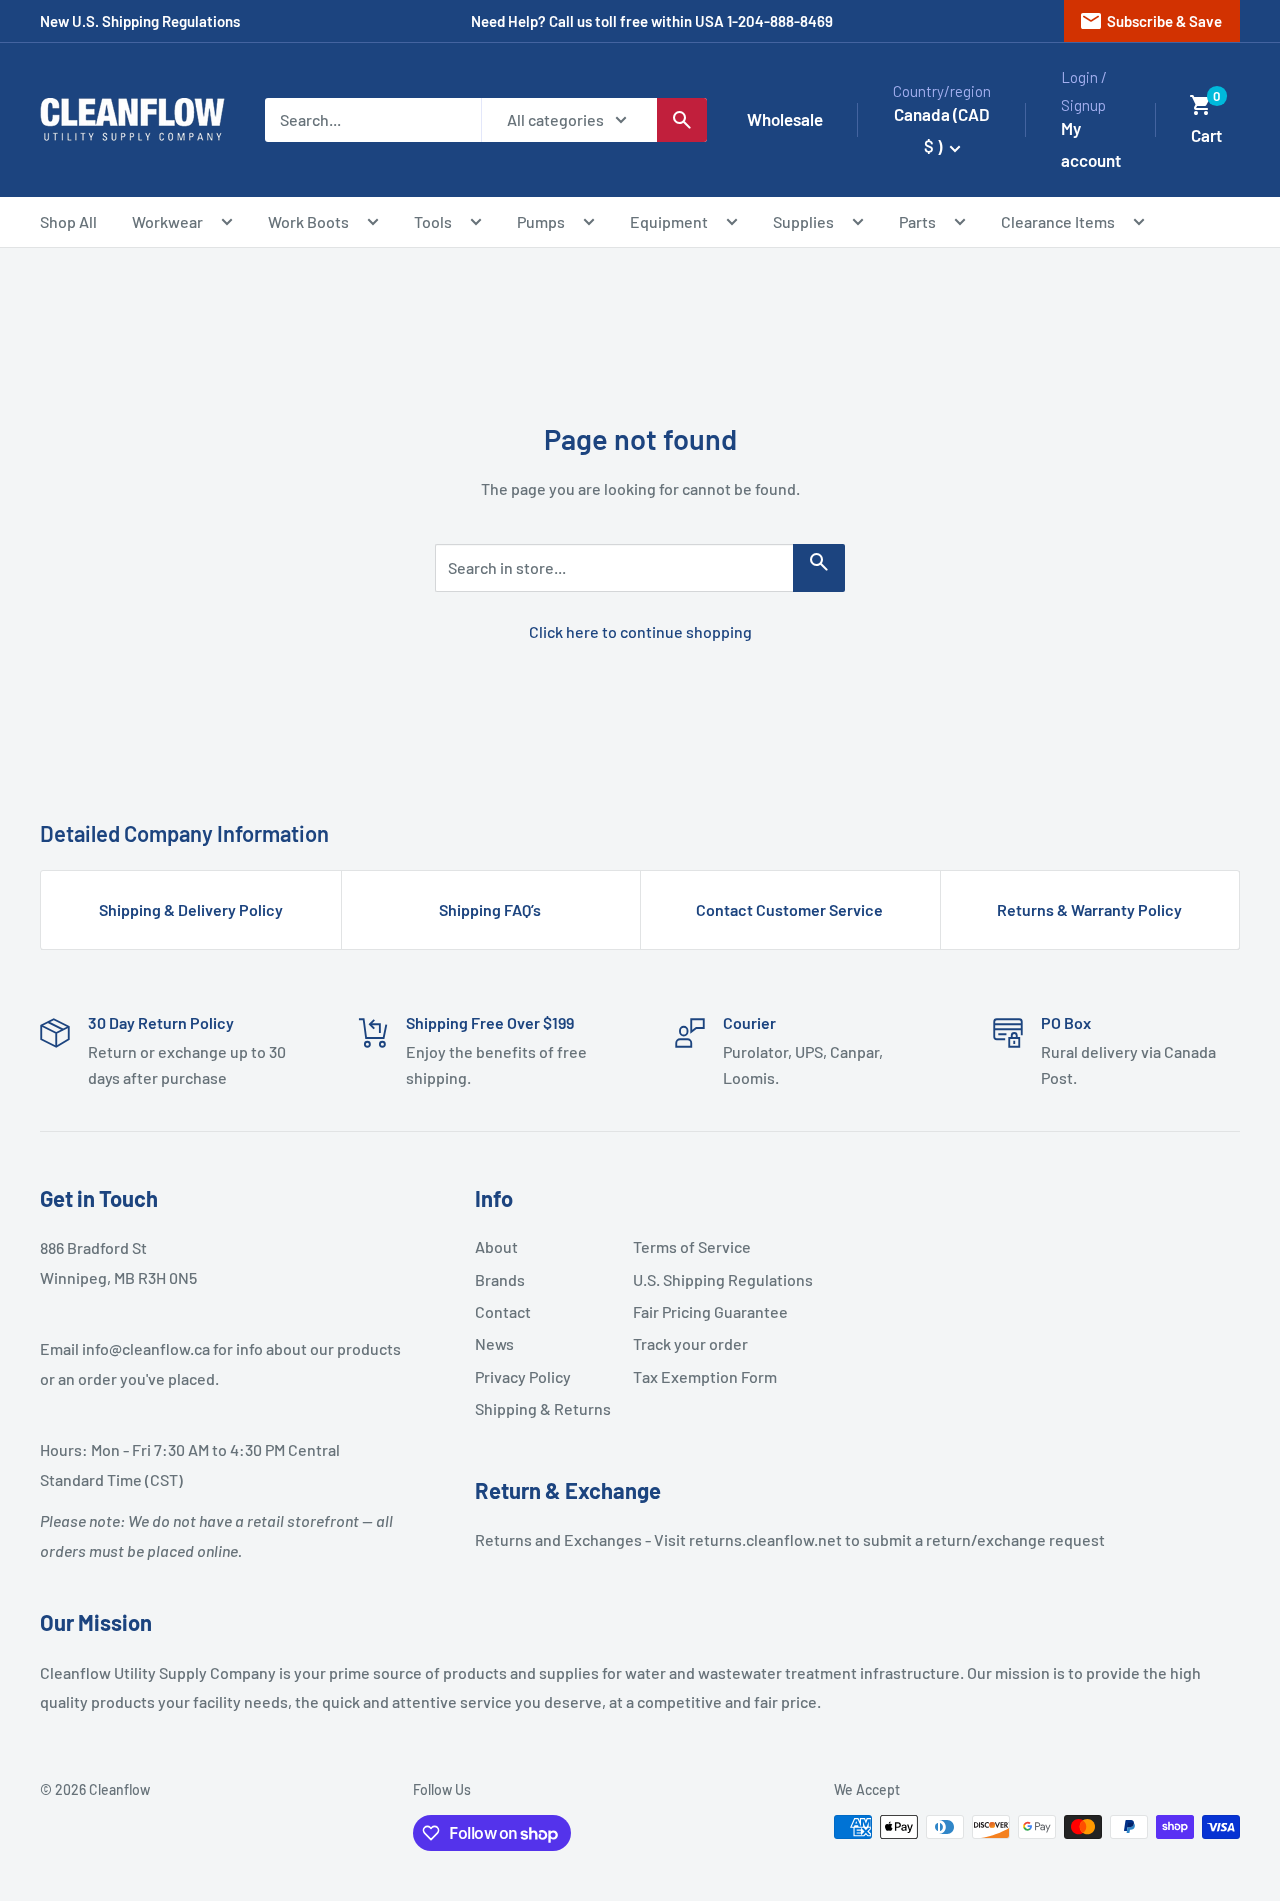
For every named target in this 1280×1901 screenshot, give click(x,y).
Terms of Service (692, 1246)
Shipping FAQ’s (490, 909)
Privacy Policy (523, 1376)
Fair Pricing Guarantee (704, 1311)
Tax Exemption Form (704, 1376)
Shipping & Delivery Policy (191, 909)
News (494, 1343)
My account (1091, 144)
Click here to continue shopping (640, 631)
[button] (1201, 105)
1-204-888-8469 (780, 21)
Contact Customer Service (789, 909)
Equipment (669, 221)
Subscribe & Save (1150, 21)
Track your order (690, 1343)
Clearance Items (1058, 221)
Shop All (68, 221)
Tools (433, 221)
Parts (917, 221)
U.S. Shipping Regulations (704, 1279)
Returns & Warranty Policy (1089, 909)
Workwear (167, 221)
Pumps (541, 221)
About (496, 1246)
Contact (503, 1311)
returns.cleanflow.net (765, 1539)
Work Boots (308, 221)
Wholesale (785, 119)
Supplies (803, 221)
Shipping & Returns (543, 1408)
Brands (500, 1279)
